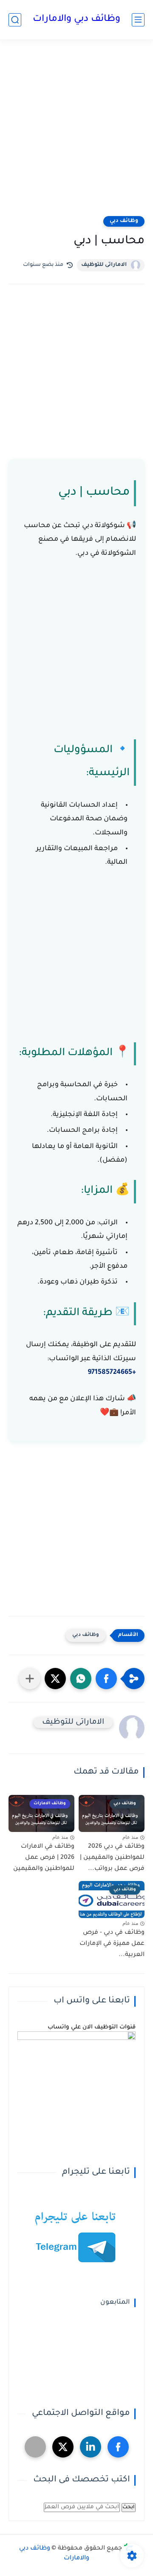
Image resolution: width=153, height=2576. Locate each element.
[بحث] (15, 20)
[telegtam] (35, 2447)
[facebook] (118, 2447)
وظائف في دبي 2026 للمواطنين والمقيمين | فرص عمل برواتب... (112, 1858)
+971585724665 (112, 1373)
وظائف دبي (124, 221)
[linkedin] (91, 2447)
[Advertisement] (76, 133)
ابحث (129, 2507)
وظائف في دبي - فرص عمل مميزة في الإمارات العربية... (112, 1944)
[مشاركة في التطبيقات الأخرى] (30, 1679)
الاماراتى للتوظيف (104, 265)
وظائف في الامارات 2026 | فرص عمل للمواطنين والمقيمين (44, 1858)
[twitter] (63, 2447)
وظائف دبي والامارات (76, 20)
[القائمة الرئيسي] (138, 20)
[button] (106, 1679)
